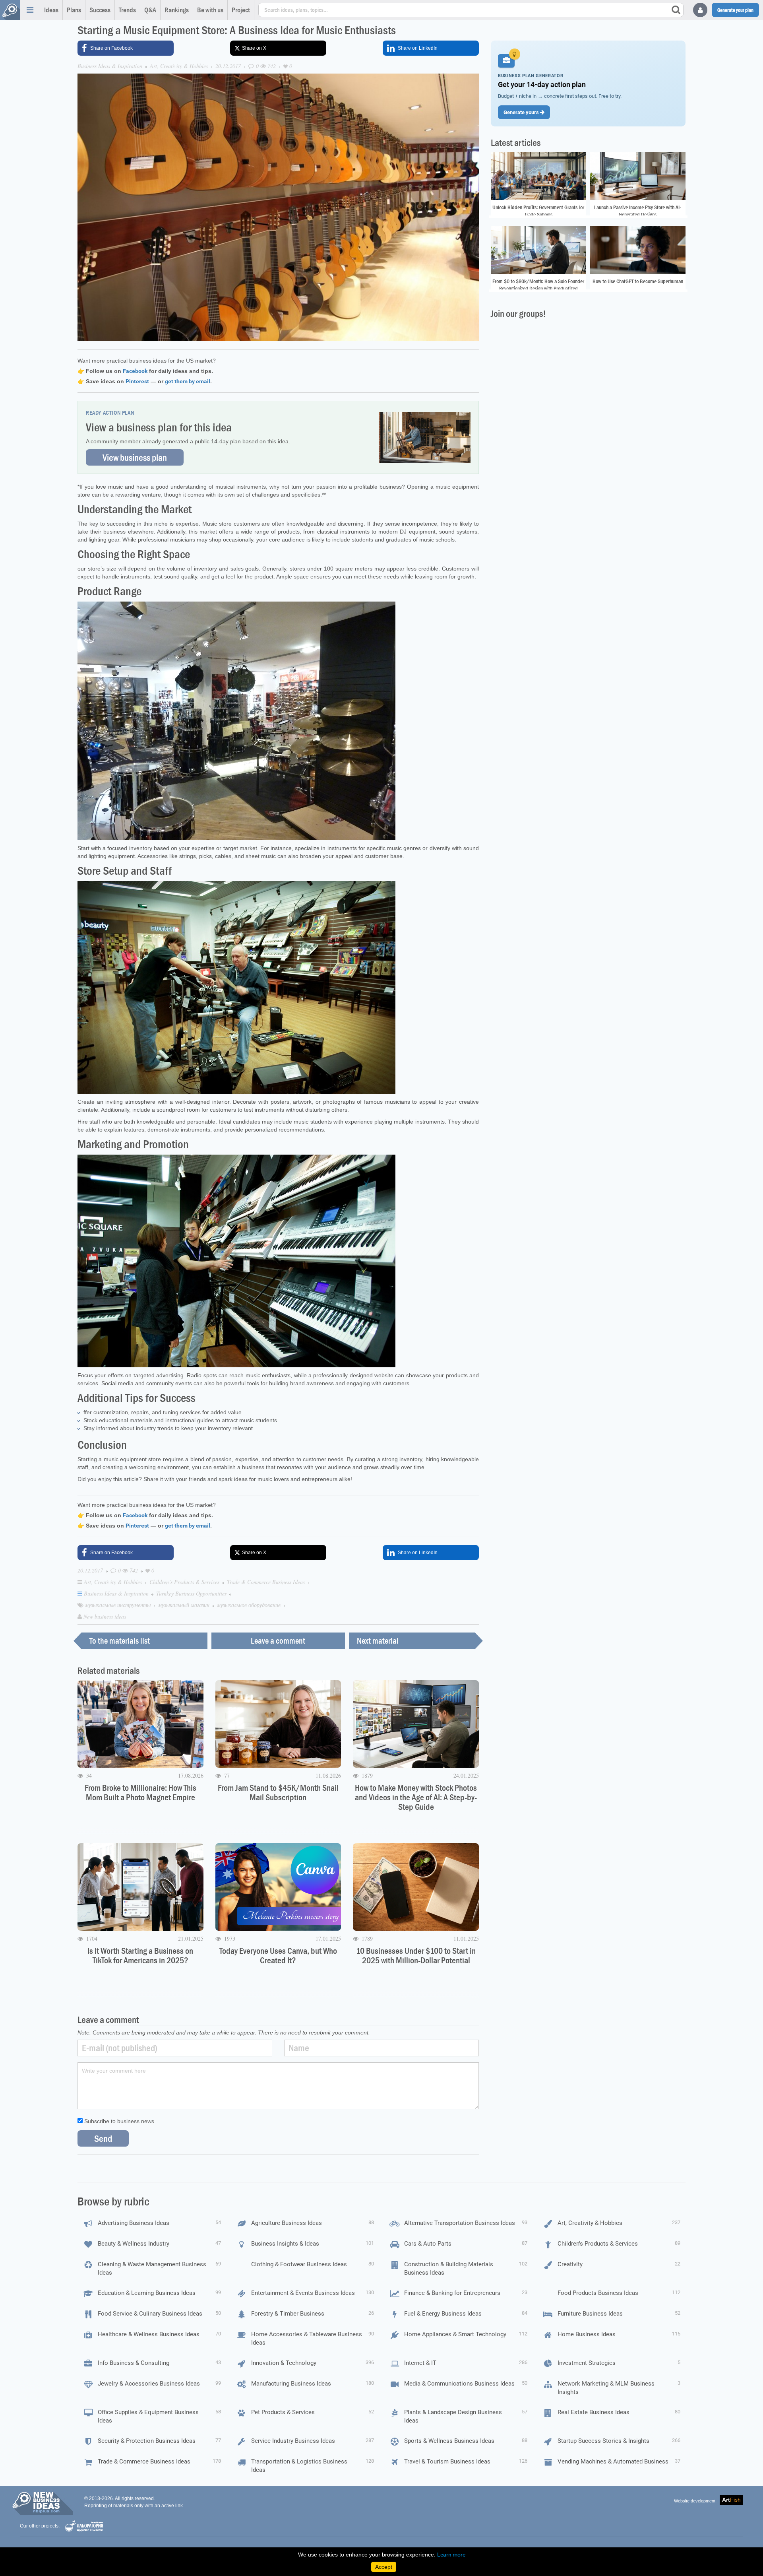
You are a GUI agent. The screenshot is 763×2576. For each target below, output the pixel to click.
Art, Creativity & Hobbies (179, 66)
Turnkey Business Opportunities (192, 1593)
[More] (30, 10)
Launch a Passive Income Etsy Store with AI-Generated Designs (638, 211)
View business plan (135, 457)
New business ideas (105, 1616)
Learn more (451, 2555)
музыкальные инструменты (119, 1605)
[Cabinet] (700, 10)
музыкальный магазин (185, 1605)
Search (676, 10)
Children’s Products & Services (185, 1582)
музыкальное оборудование (250, 1605)
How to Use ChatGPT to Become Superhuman (638, 281)
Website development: (695, 2501)
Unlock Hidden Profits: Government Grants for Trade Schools (538, 211)
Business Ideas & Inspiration (110, 66)
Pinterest (137, 381)
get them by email (188, 381)
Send (103, 2138)
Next (378, 1641)
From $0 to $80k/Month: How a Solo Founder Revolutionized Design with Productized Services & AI (538, 288)
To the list (120, 1641)
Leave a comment (278, 1641)
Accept (384, 2567)
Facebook (135, 371)
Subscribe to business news (118, 2121)
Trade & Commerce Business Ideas (267, 1582)
